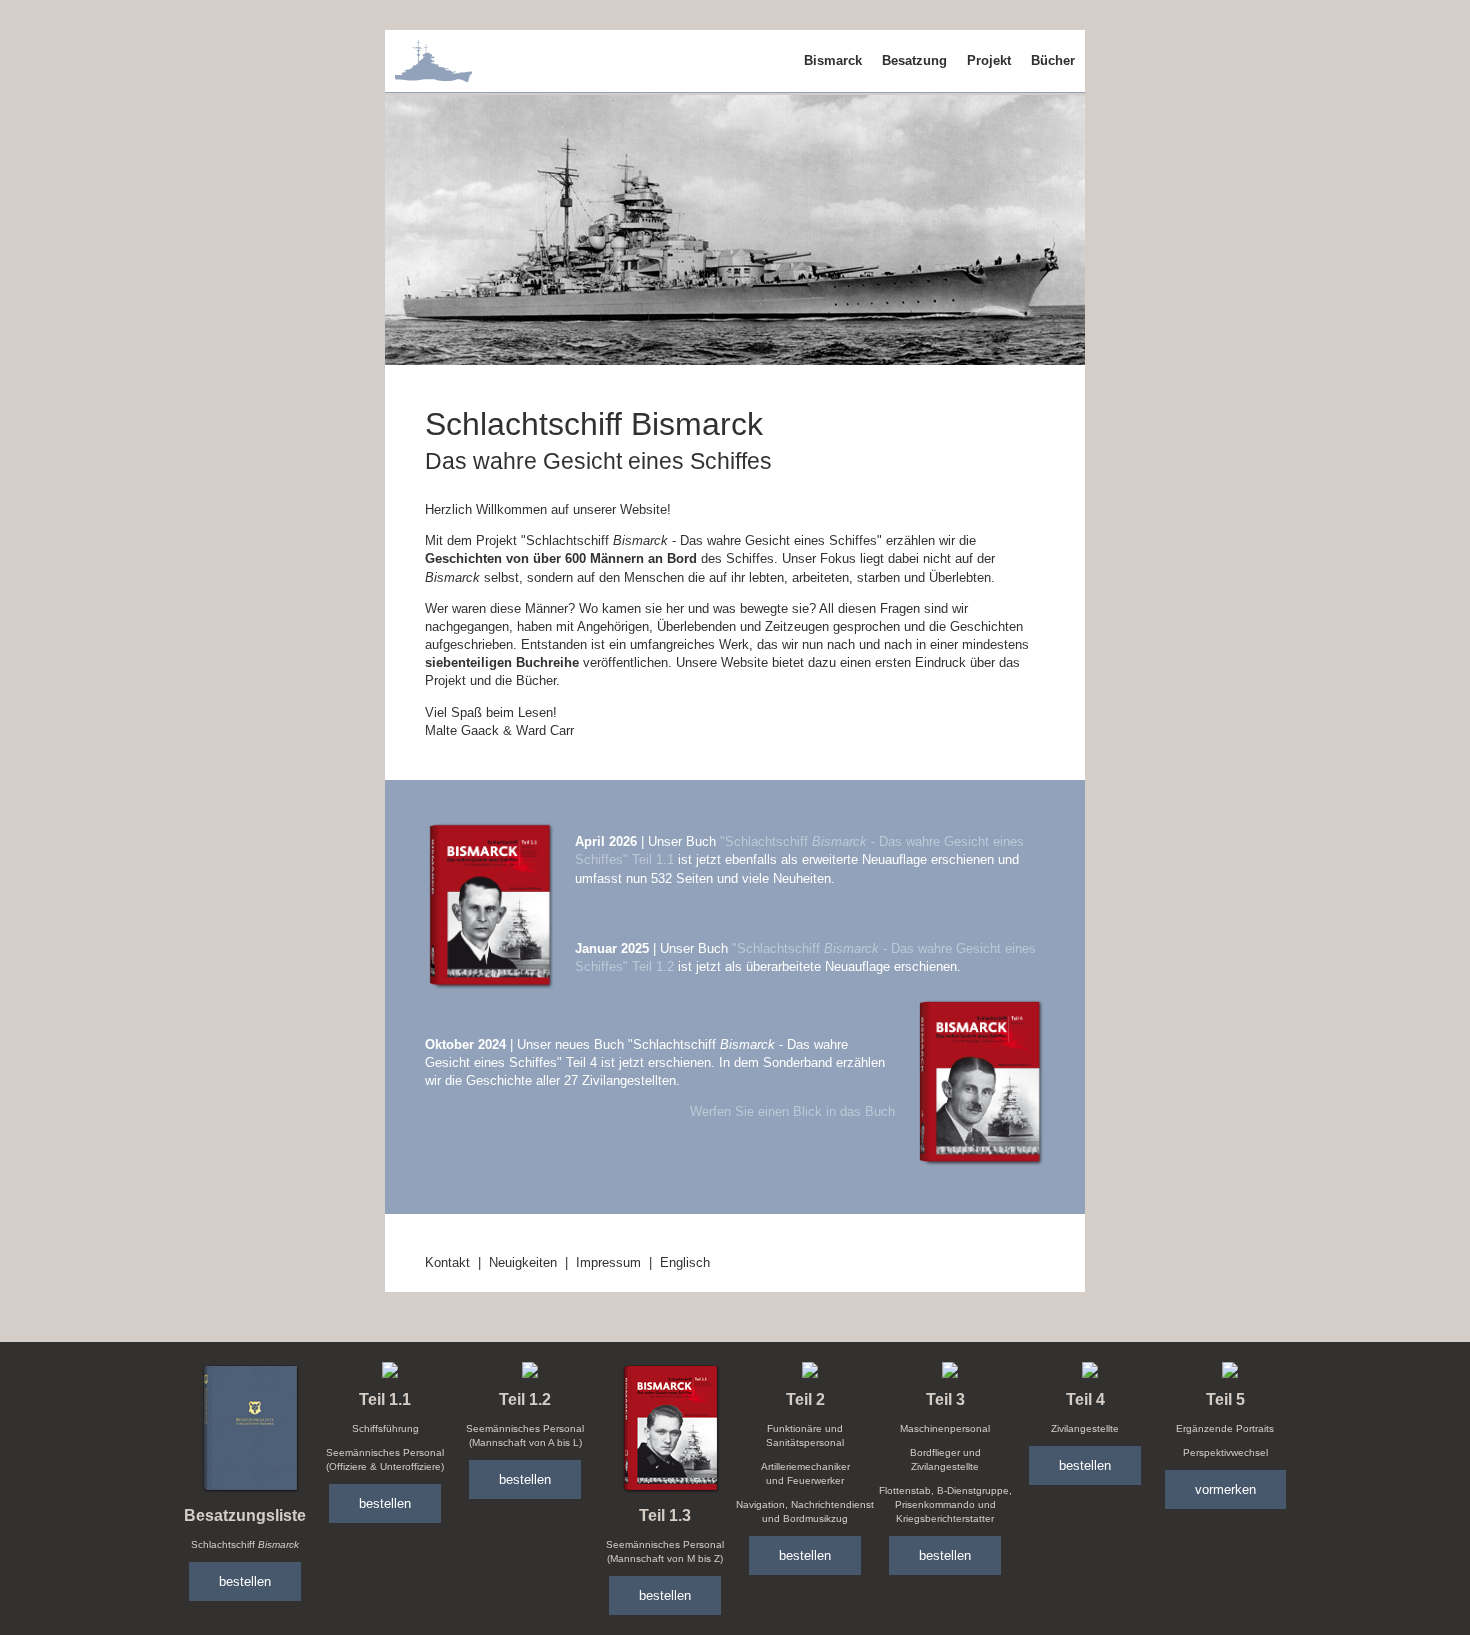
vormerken (1225, 1489)
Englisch (685, 1262)
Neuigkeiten (523, 1262)
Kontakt (447, 1262)
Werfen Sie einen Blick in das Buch (792, 1111)
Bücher (1053, 60)
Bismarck (833, 60)
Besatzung (914, 60)
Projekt (989, 60)
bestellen (245, 1581)
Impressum (608, 1262)
